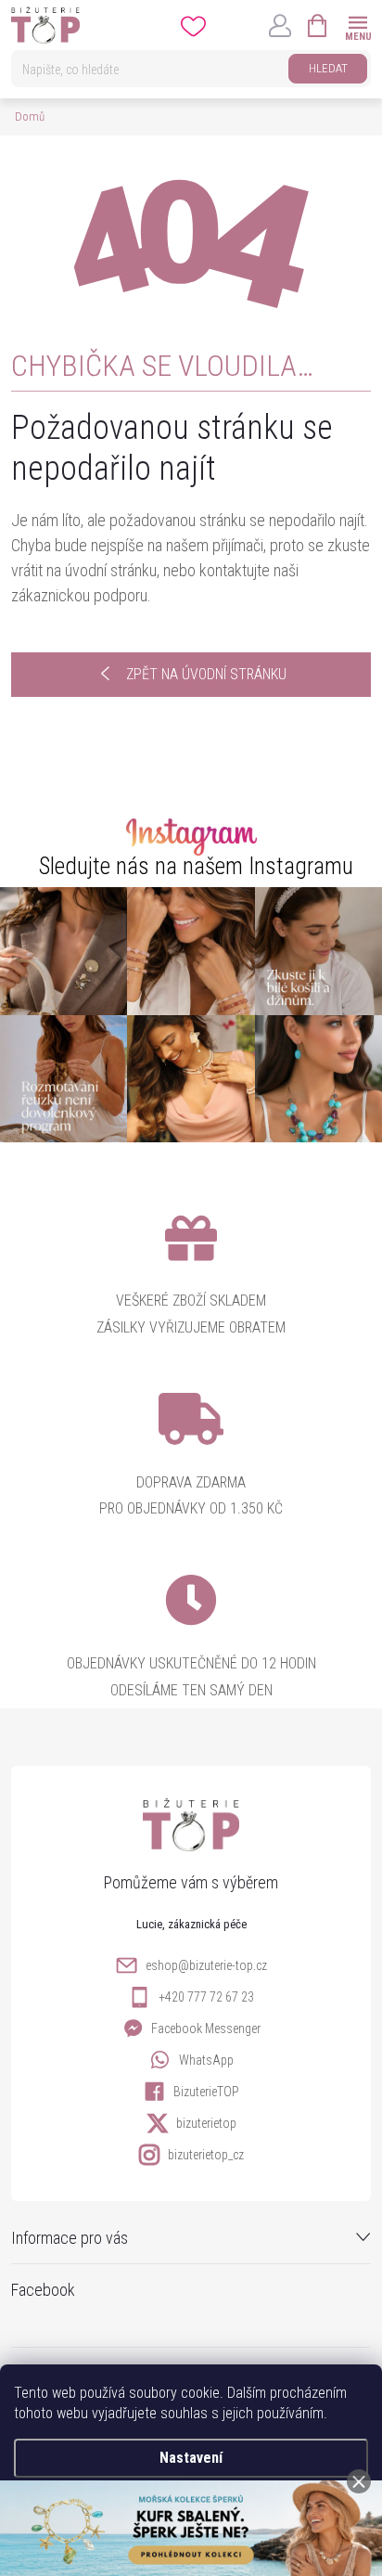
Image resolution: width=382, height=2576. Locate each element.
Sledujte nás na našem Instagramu (196, 866)
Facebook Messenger (206, 2029)
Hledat (328, 68)
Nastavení (191, 2458)
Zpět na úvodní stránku (206, 674)
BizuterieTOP (206, 2092)
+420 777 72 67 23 (206, 1997)
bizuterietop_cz (206, 2155)
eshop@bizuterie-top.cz (206, 1965)
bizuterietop (206, 2123)
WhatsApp (206, 2060)
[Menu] (357, 25)
